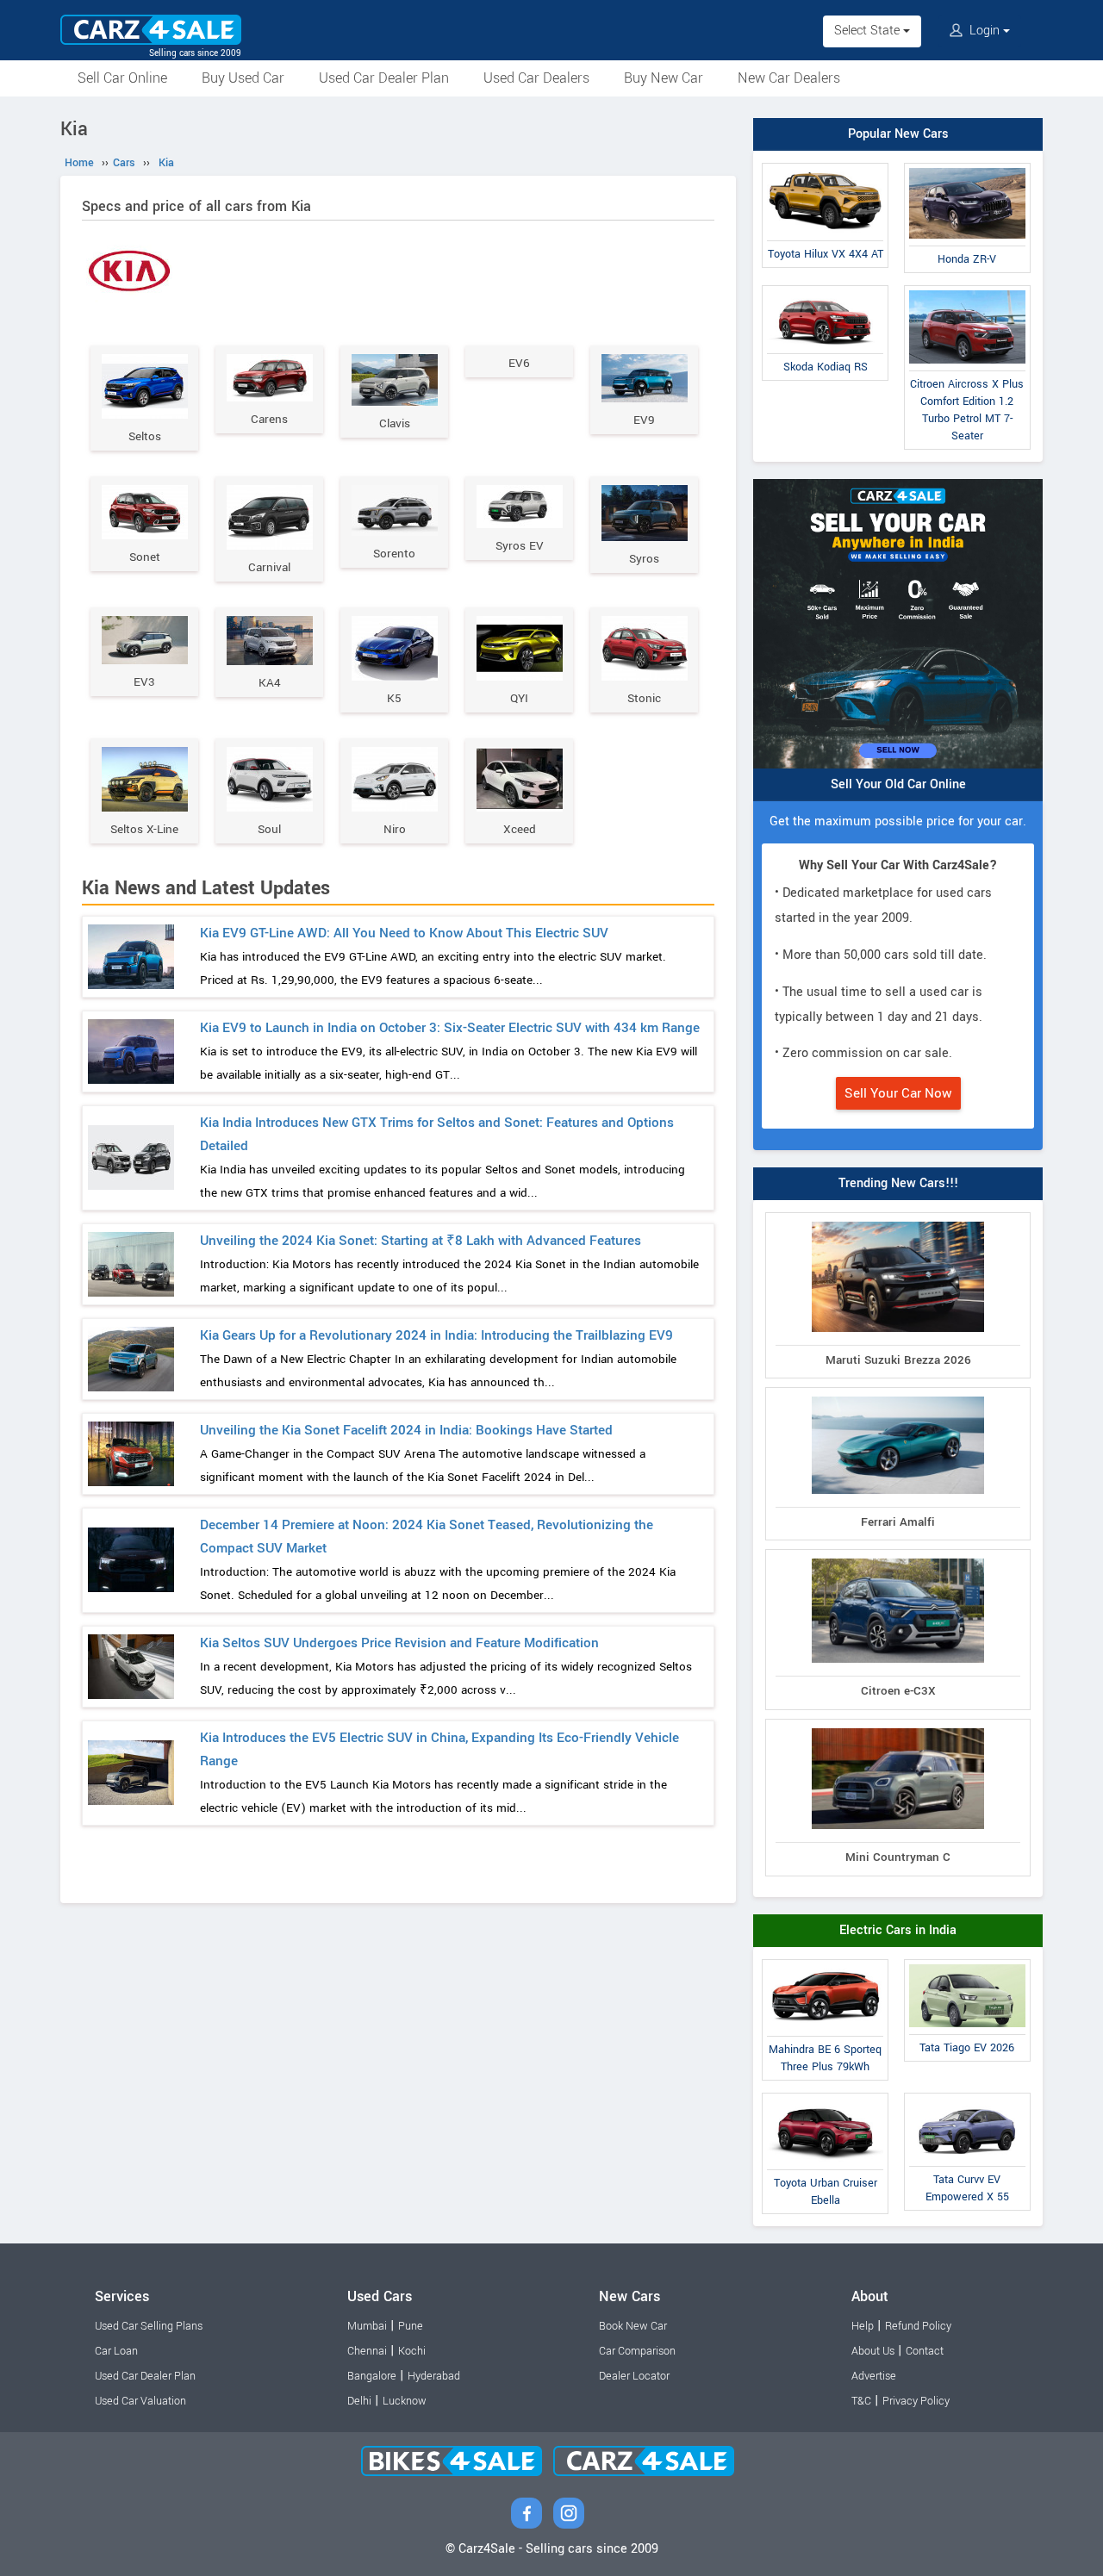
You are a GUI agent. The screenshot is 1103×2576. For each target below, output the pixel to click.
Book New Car (633, 2326)
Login (985, 31)
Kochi (412, 2351)
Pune (411, 2326)
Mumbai (367, 2326)
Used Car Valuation (140, 2401)
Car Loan (116, 2351)
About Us (873, 2351)
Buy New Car (664, 78)
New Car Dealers (789, 78)
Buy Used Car (243, 78)
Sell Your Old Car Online (898, 784)
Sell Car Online (122, 78)
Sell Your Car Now (898, 1093)
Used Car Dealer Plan (384, 78)
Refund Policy (918, 2326)
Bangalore (372, 2376)
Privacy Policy (916, 2401)
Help (863, 2326)
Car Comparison (637, 2351)
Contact (925, 2351)
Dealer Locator (634, 2376)
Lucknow (405, 2401)
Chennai (367, 2351)
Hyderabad (434, 2376)
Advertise (874, 2376)
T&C (861, 2401)
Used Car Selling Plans (149, 2326)
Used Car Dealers (536, 78)
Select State (869, 31)
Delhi (359, 2401)
